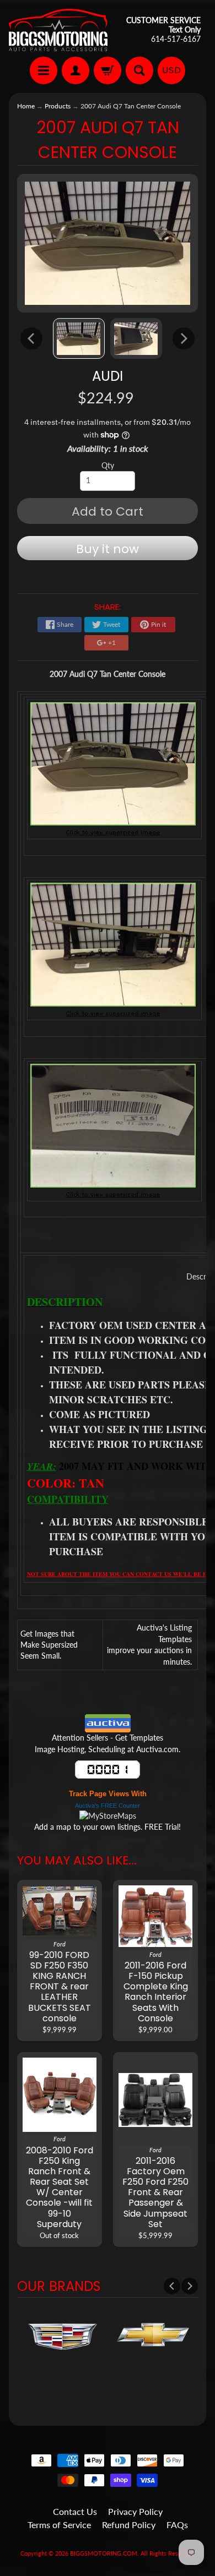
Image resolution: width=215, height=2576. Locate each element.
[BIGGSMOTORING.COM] (58, 30)
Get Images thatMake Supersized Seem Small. (49, 1645)
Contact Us (75, 2511)
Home (26, 106)
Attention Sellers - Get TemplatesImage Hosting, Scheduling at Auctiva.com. (108, 1743)
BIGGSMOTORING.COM (104, 2553)
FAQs (177, 2525)
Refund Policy (129, 2525)
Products (58, 106)
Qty (108, 466)
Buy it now (108, 549)
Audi (108, 376)
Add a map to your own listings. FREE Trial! (108, 1827)
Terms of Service (59, 2525)
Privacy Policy (135, 2511)
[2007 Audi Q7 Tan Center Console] (79, 338)
